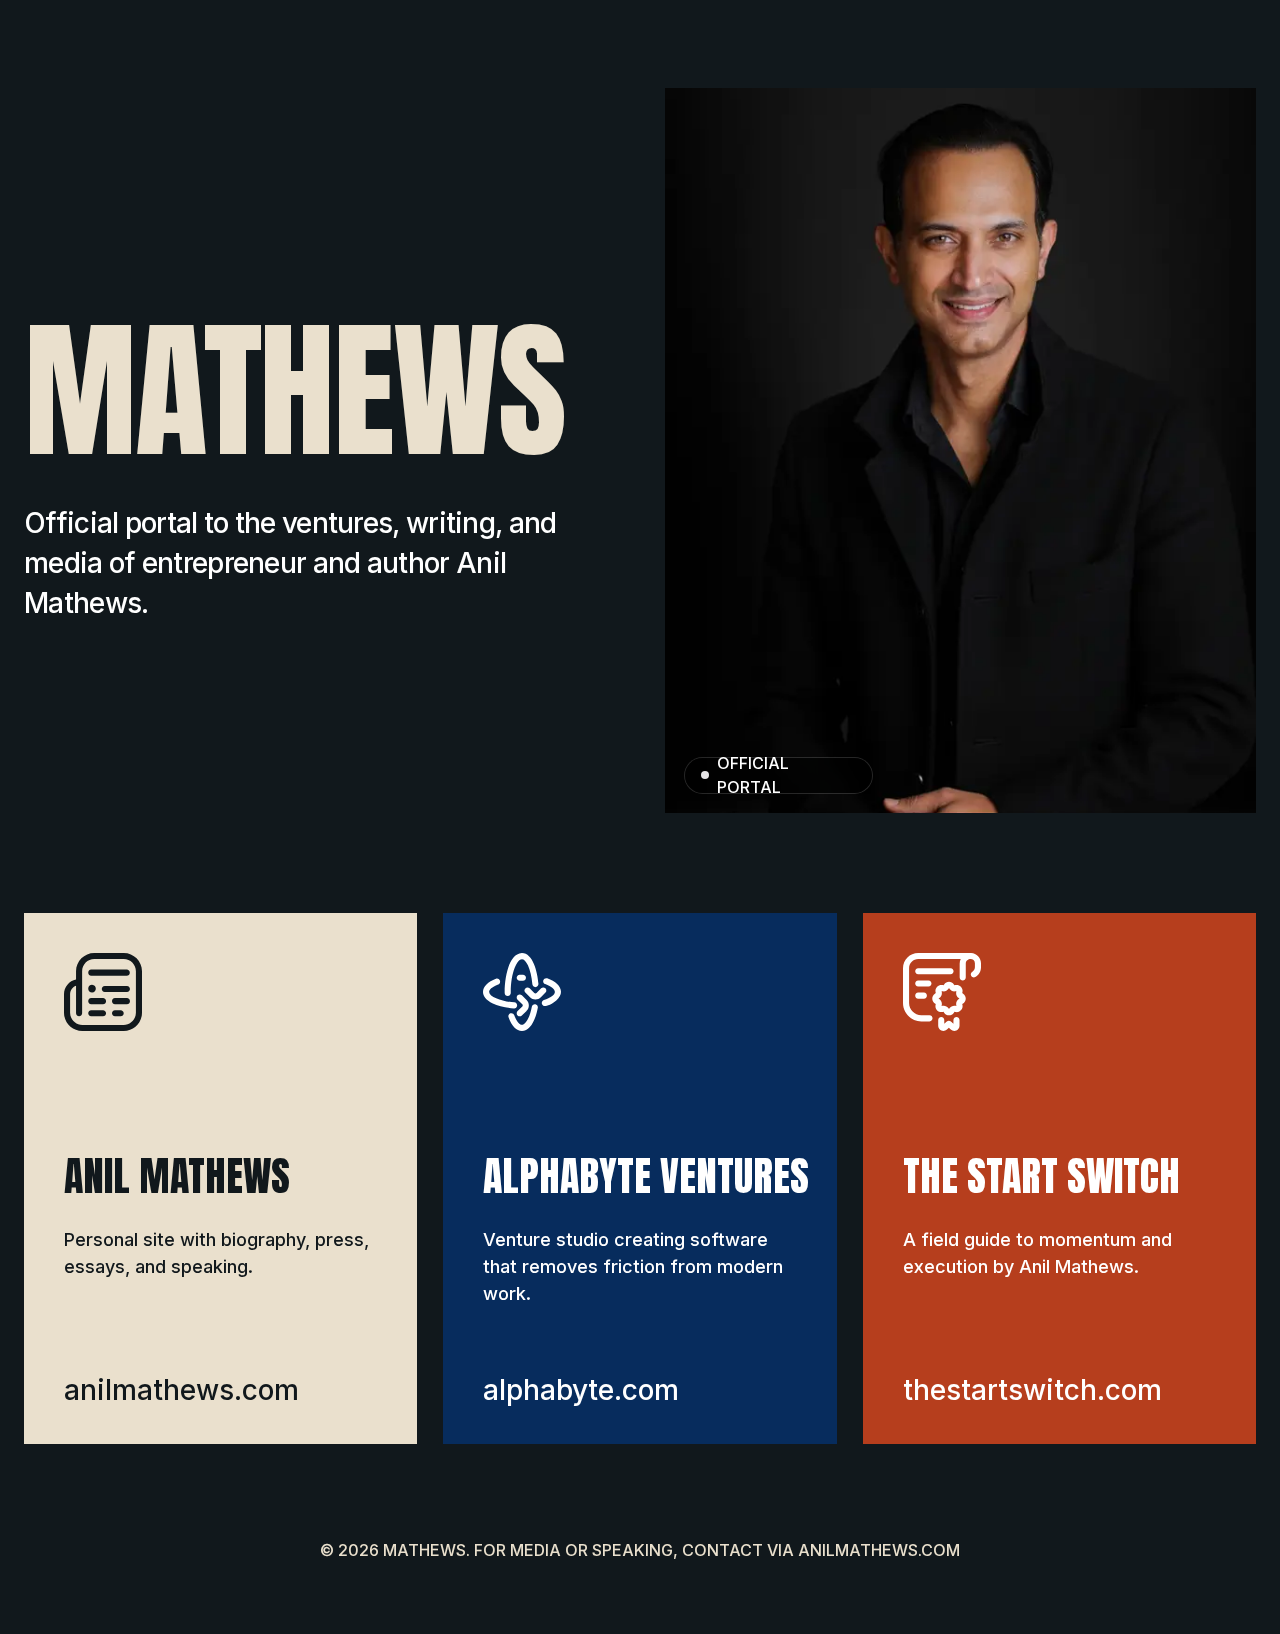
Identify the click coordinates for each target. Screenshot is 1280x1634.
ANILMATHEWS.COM (879, 1550)
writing (450, 523)
